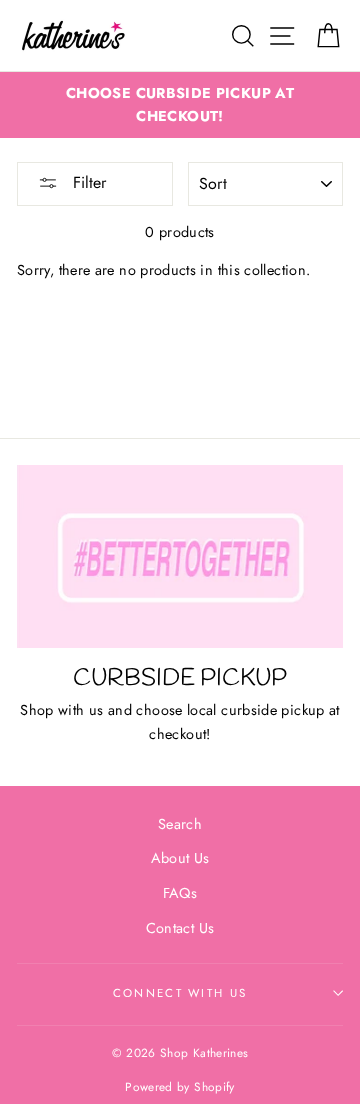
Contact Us (180, 928)
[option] (180, 105)
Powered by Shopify (180, 1086)
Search (180, 824)
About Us (180, 858)
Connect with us (180, 993)
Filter (87, 182)
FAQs (180, 893)
